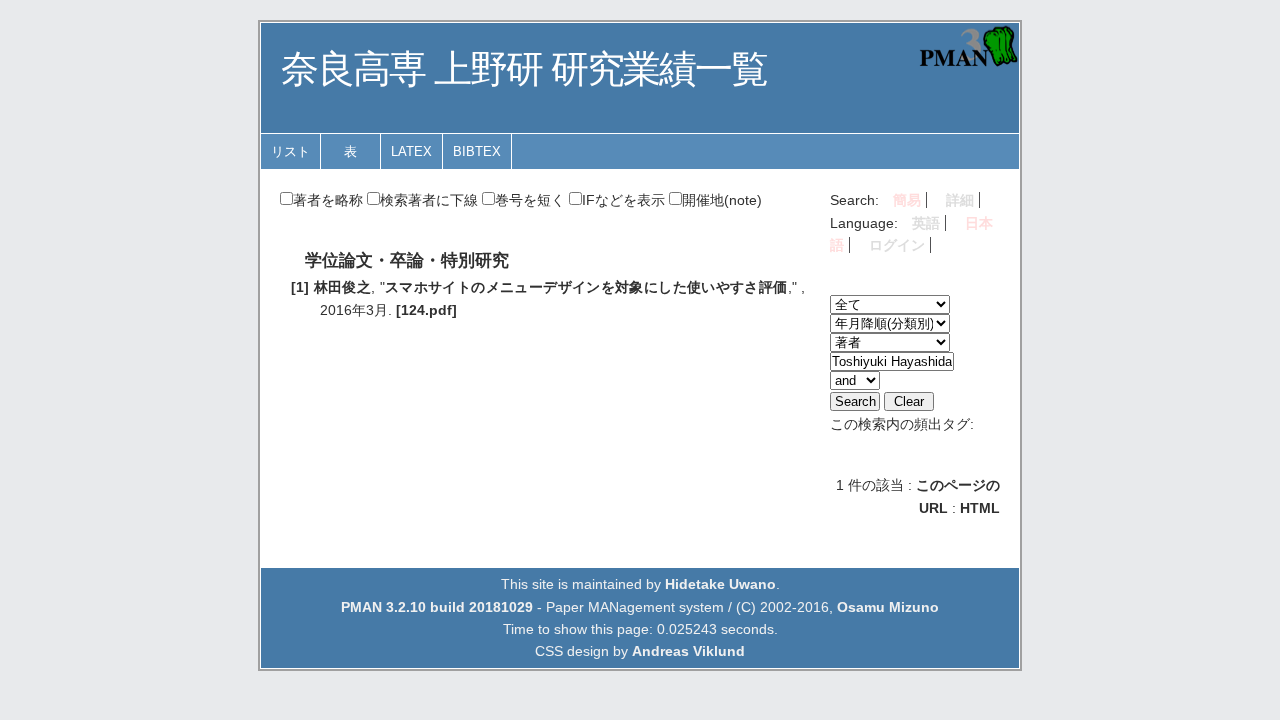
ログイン (897, 245)
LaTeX (411, 151)
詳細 (960, 200)
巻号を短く (530, 200)
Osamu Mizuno (888, 607)
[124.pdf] (426, 310)
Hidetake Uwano (720, 584)
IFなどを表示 (623, 200)
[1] (300, 287)
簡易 (907, 200)
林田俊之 (343, 287)
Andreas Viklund (688, 651)
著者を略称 (328, 200)
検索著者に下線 (429, 200)
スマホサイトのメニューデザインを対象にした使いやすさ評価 (586, 287)
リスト (290, 151)
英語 (926, 223)
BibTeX (477, 151)
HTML (980, 508)
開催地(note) (722, 200)
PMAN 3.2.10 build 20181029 (437, 607)
